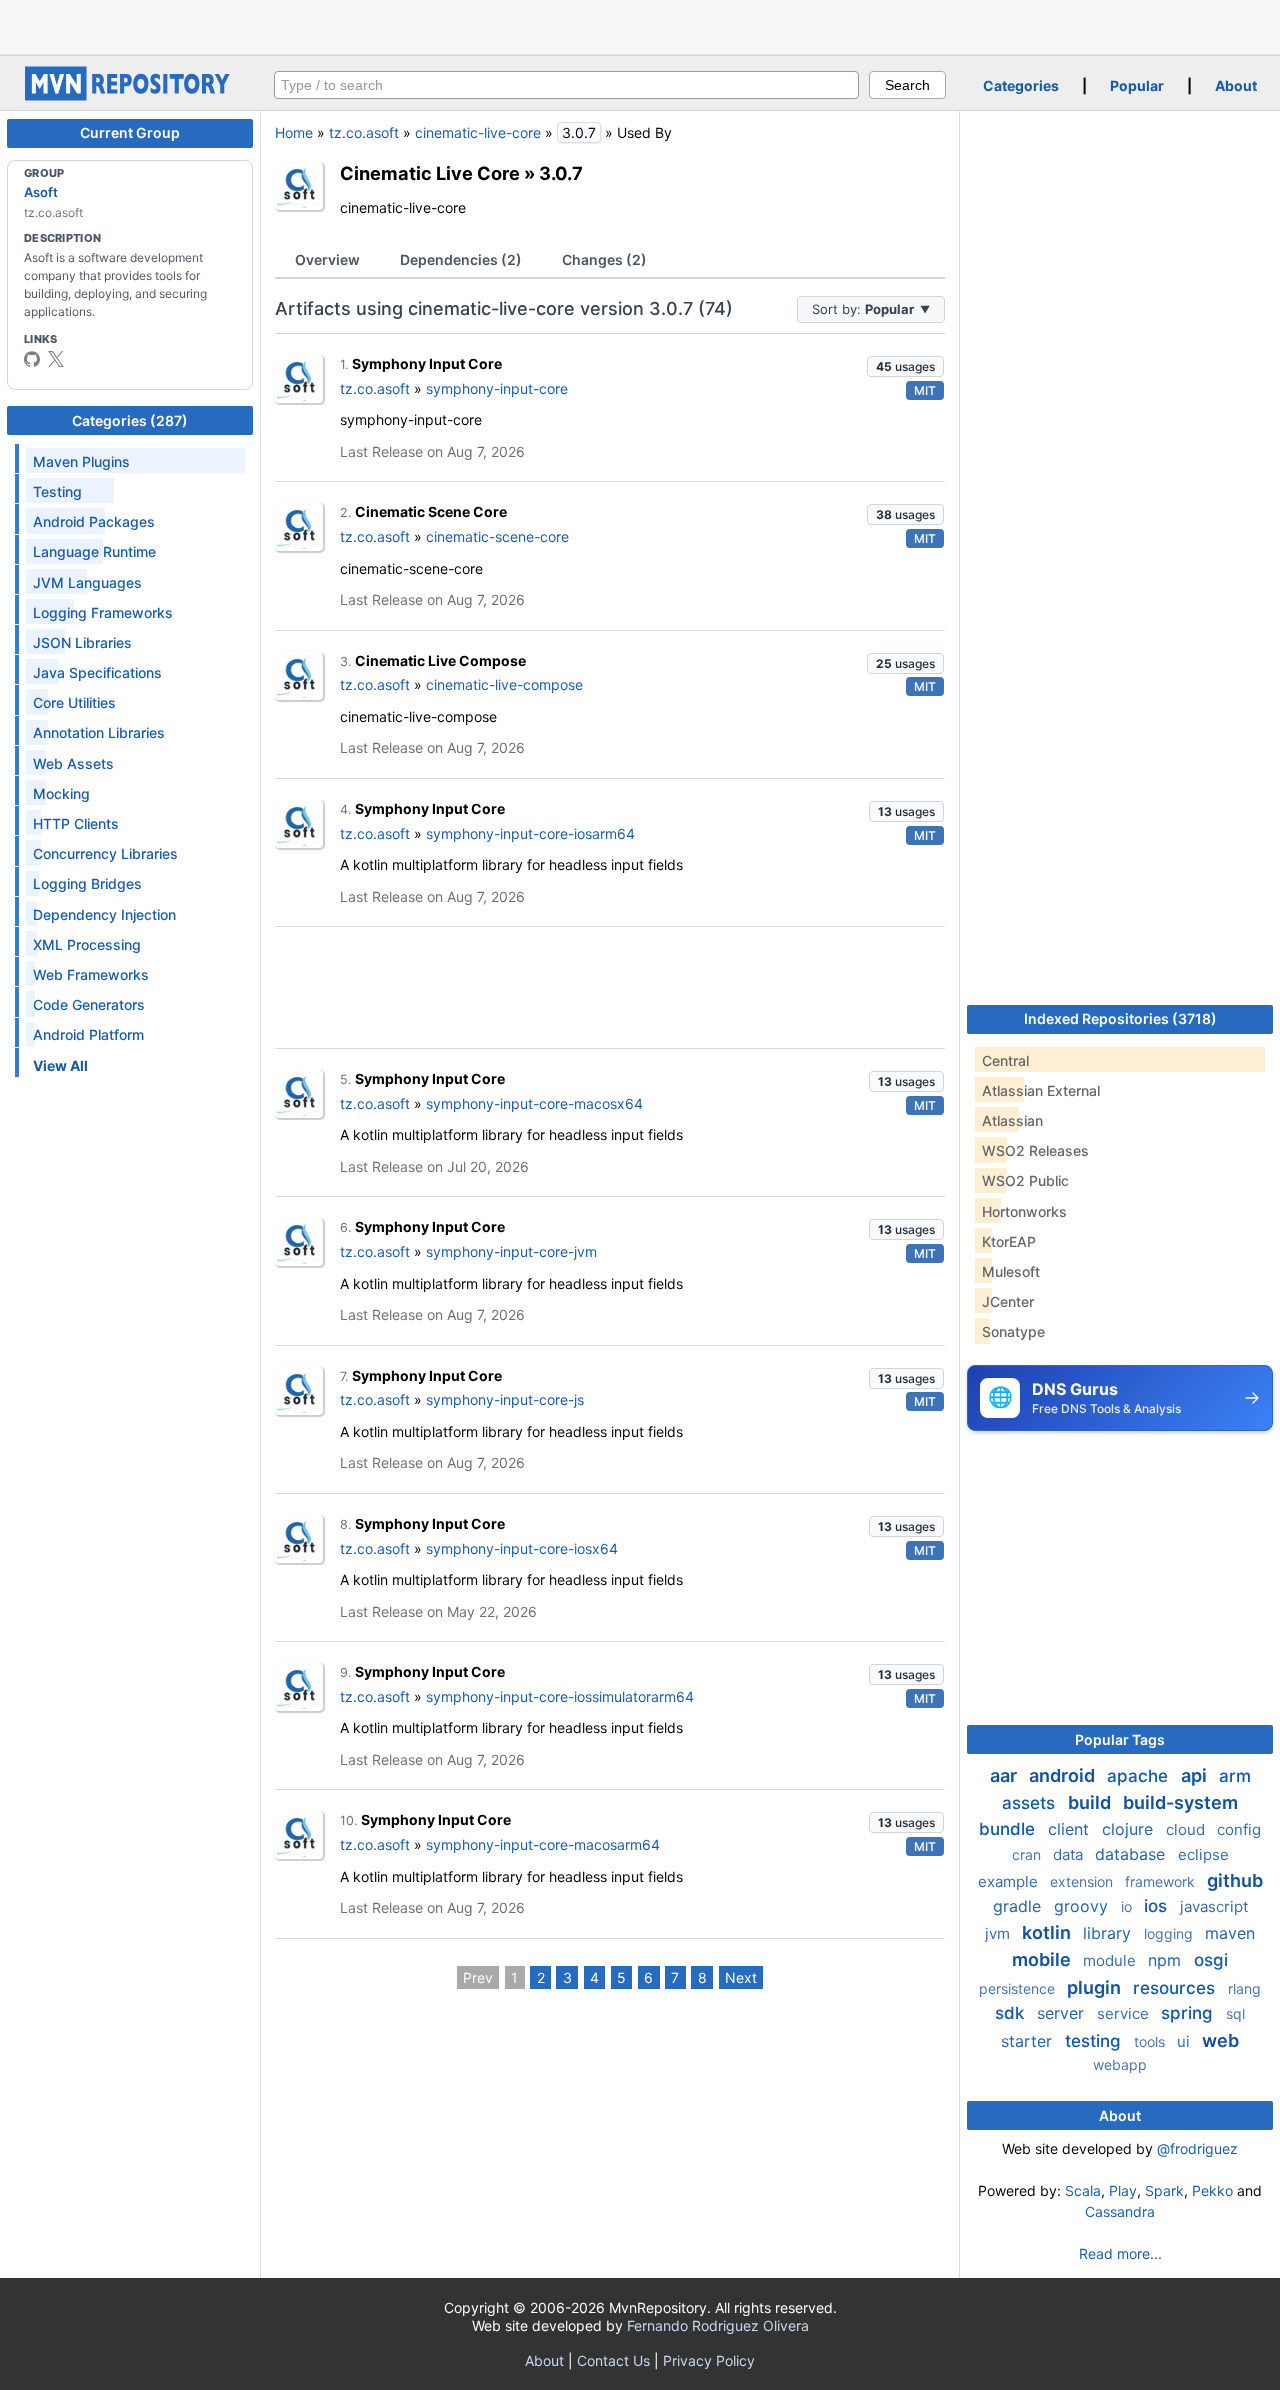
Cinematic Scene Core (431, 511)
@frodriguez (1197, 2148)
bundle (1009, 1829)
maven (1230, 1933)
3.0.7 (561, 173)
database (1132, 1854)
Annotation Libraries (99, 732)
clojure (1130, 1829)
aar (1005, 1775)
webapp (1120, 2064)
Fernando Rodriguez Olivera (718, 2325)
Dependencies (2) (461, 259)
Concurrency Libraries (105, 853)
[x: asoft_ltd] (56, 359)
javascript (1214, 1906)
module (1111, 1960)
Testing (57, 491)
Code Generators (89, 1004)
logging (1170, 1933)
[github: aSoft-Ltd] (32, 359)
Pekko (1212, 2190)
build (1091, 1802)
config (1239, 1829)
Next (741, 1977)
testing (1095, 2041)
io (1128, 1906)
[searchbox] (566, 85)
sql (1235, 2013)
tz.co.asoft (364, 132)
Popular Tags (1120, 1739)
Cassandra (1120, 2211)
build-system (1180, 1802)
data (1070, 1854)
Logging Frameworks (103, 612)
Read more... (1120, 2253)
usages (905, 366)
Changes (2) (604, 259)
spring (1189, 2013)
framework (1162, 1881)
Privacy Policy (709, 2360)
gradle (1019, 1906)
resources (1176, 1988)
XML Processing (87, 944)
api (1196, 1775)
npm (1167, 1960)
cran (1028, 1854)
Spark (1164, 2190)
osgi (1211, 1960)
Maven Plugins (81, 461)
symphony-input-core (497, 388)
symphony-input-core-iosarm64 (530, 833)
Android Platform (88, 1034)
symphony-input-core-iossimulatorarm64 (560, 1696)
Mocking (61, 793)
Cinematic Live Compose (440, 660)
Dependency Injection (104, 914)
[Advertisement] (640, 25)
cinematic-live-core (478, 132)
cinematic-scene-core (497, 536)
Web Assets (73, 763)
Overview (327, 259)
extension (1083, 1881)
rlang (1244, 1988)
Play (1123, 2190)
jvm (999, 1933)
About (1236, 85)
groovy (1083, 1906)
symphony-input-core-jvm (511, 1251)
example (1010, 1881)
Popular (1137, 85)
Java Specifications (97, 672)
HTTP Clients (76, 823)
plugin (1096, 1987)
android (1064, 1775)
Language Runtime (94, 551)
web (1220, 2040)
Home (294, 132)
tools (1151, 2041)
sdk (1012, 2013)
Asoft (41, 192)
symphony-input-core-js (505, 1399)
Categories (1021, 85)
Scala (1083, 2190)
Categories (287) (130, 420)
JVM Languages (87, 582)
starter (1029, 2041)
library (1109, 1933)
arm (1235, 1776)
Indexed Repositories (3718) (1120, 1018)
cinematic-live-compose (504, 684)
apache (1140, 1776)
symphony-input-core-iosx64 (522, 1548)
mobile (1043, 1959)
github (1235, 1880)
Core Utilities (74, 702)
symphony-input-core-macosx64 (534, 1103)
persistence (1019, 1988)
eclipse (1203, 1854)
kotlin (1048, 1932)
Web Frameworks (91, 974)
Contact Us (613, 2360)
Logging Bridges (87, 883)
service (1125, 2013)
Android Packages (94, 521)
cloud (1187, 1829)
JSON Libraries (82, 642)
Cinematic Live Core (430, 173)
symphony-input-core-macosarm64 (543, 1844)
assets (1031, 1803)
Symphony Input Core (427, 363)
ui (1185, 2041)
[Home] (130, 95)
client (1071, 1829)
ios (1158, 1906)
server (1063, 2013)
